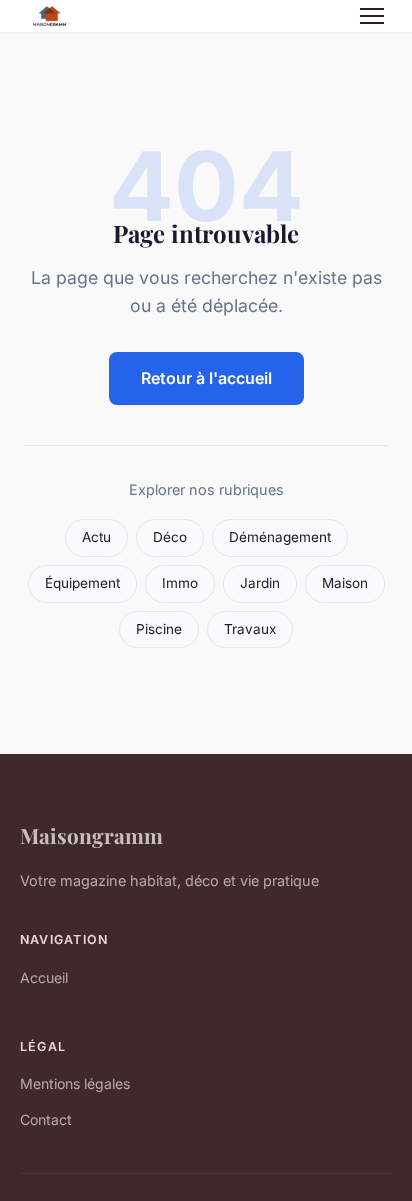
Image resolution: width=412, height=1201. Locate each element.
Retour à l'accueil (206, 378)
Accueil (44, 977)
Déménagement (280, 537)
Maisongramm (91, 835)
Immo (180, 583)
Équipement (82, 583)
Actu (96, 537)
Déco (170, 537)
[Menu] (372, 16)
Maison (345, 583)
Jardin (260, 583)
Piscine (159, 629)
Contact (46, 1119)
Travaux (250, 629)
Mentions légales (75, 1083)
